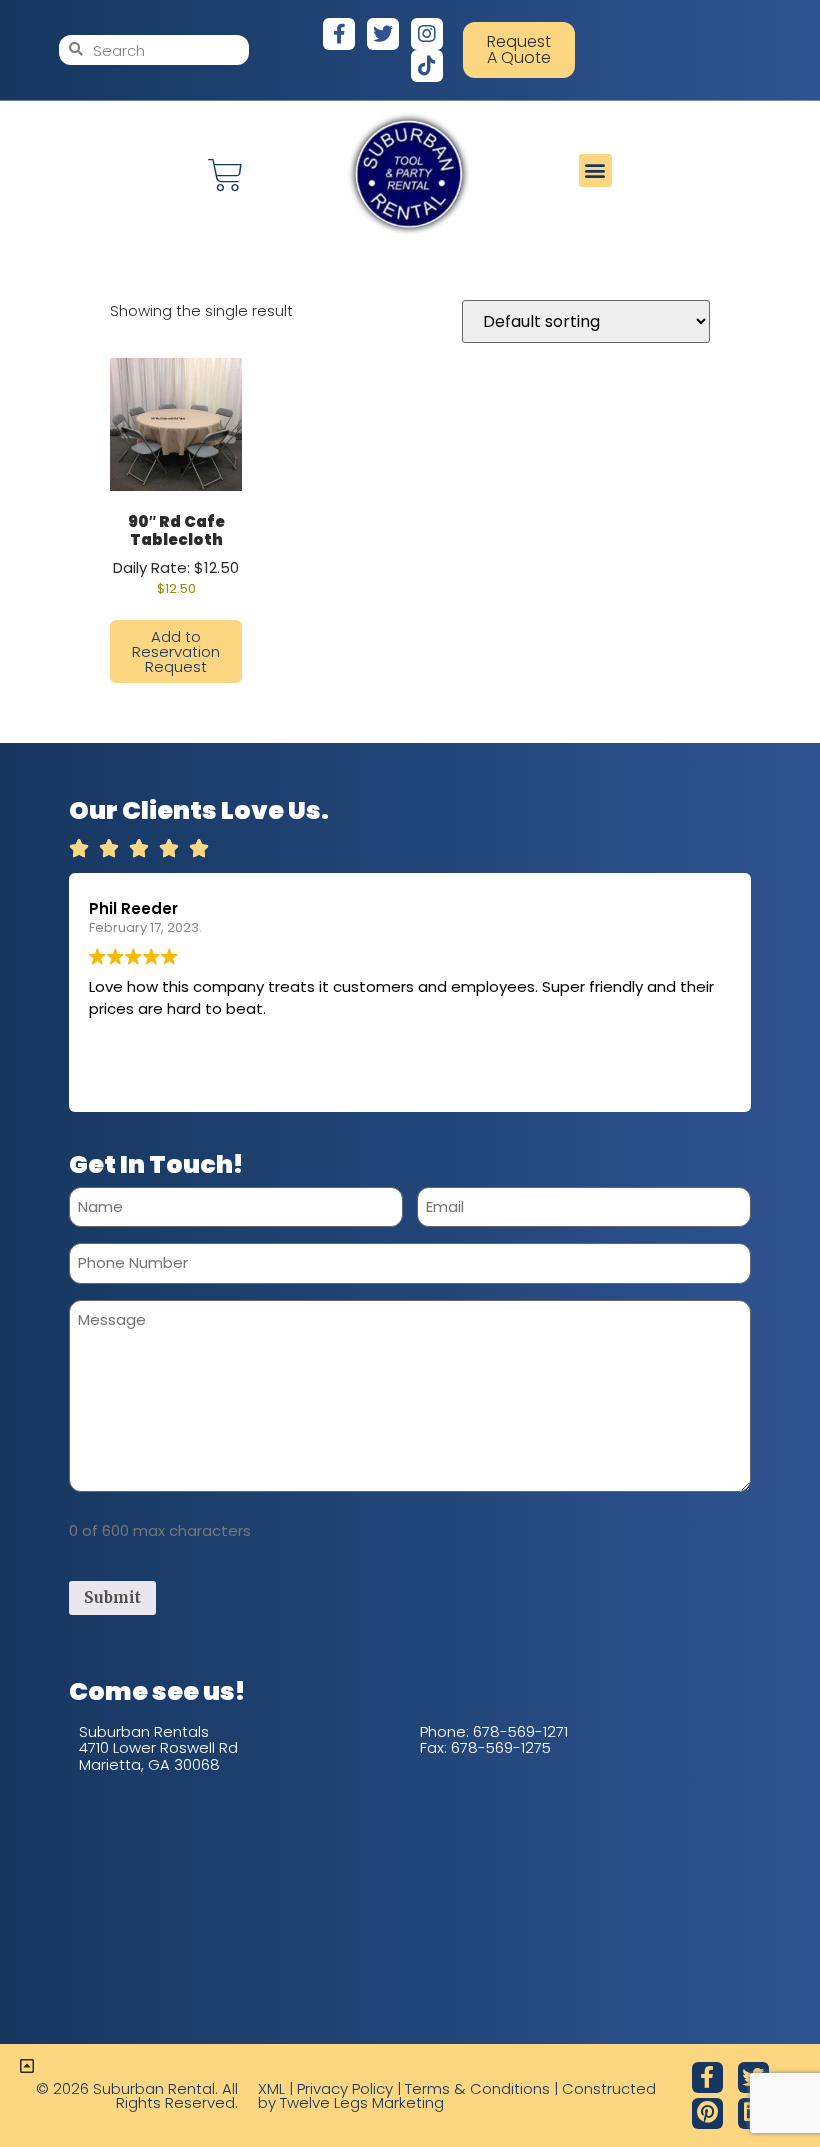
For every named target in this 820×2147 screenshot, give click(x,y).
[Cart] (225, 175)
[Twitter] (383, 34)
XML (271, 2088)
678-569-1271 (520, 1731)
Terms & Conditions (477, 2088)
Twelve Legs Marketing (362, 2102)
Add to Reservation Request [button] (176, 651)
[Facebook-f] (339, 34)
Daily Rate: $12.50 (176, 554)
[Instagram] (427, 34)
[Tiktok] (427, 66)
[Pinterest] (707, 2113)
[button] (595, 170)
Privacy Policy (345, 2088)
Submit (112, 1597)
